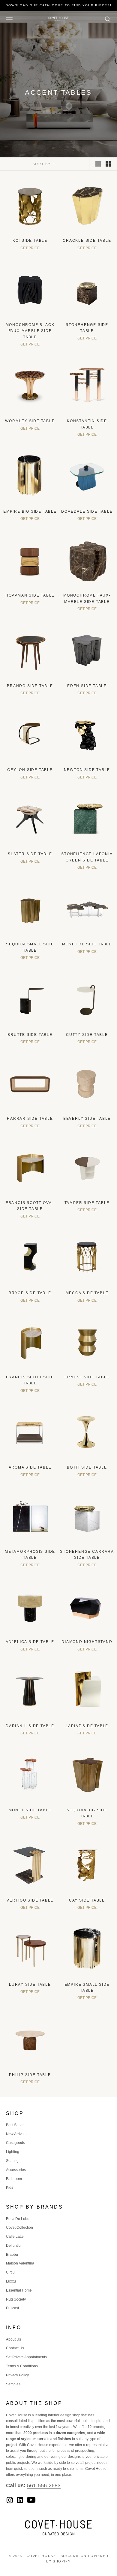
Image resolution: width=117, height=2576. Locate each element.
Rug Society (16, 2299)
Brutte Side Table (30, 1035)
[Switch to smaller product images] (108, 164)
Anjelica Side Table (30, 1642)
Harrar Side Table (30, 1119)
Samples (13, 2384)
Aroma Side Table (30, 1467)
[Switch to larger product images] (98, 164)
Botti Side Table (87, 1467)
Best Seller (15, 2125)
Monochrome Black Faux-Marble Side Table (30, 331)
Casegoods (15, 2143)
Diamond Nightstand (87, 1642)
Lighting (13, 2152)
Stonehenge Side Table (87, 328)
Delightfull (14, 2246)
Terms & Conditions (22, 2366)
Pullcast (12, 2308)
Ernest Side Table (87, 1377)
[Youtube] (31, 2500)
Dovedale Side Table (87, 511)
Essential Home (19, 2290)
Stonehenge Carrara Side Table (87, 1555)
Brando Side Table (30, 686)
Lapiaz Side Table (87, 1726)
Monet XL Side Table (87, 944)
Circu (10, 2272)
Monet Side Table (30, 1810)
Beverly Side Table (87, 1119)
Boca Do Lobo (18, 2219)
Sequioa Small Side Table (30, 947)
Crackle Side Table (87, 241)
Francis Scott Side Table (30, 1380)
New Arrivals (16, 2134)
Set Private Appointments (26, 2357)
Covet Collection (19, 2228)
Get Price (30, 248)
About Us (13, 2339)
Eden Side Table (87, 686)
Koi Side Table (30, 241)
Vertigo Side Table (30, 1900)
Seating (12, 2161)
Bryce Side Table (30, 1293)
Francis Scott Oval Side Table (30, 1206)
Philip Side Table (30, 2075)
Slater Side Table (30, 854)
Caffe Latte (15, 2237)
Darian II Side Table (30, 1726)
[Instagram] (10, 2500)
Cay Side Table (87, 1900)
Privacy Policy (17, 2375)
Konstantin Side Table (87, 424)
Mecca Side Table (87, 1293)
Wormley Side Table (30, 421)
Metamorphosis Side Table (30, 1555)
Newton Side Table (87, 770)
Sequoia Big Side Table (87, 1813)
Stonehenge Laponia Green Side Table (87, 857)
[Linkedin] (20, 2500)
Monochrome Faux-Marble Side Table (87, 598)
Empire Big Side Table (30, 511)
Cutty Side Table (87, 1035)
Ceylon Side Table (30, 770)
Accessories (16, 2170)
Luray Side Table (30, 1985)
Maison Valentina (20, 2263)
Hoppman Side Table (30, 595)
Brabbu (12, 2255)
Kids (10, 2188)
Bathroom (14, 2179)
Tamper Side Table (87, 1203)
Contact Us (15, 2348)
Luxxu (11, 2281)
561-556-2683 (44, 2485)
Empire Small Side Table (87, 1988)
